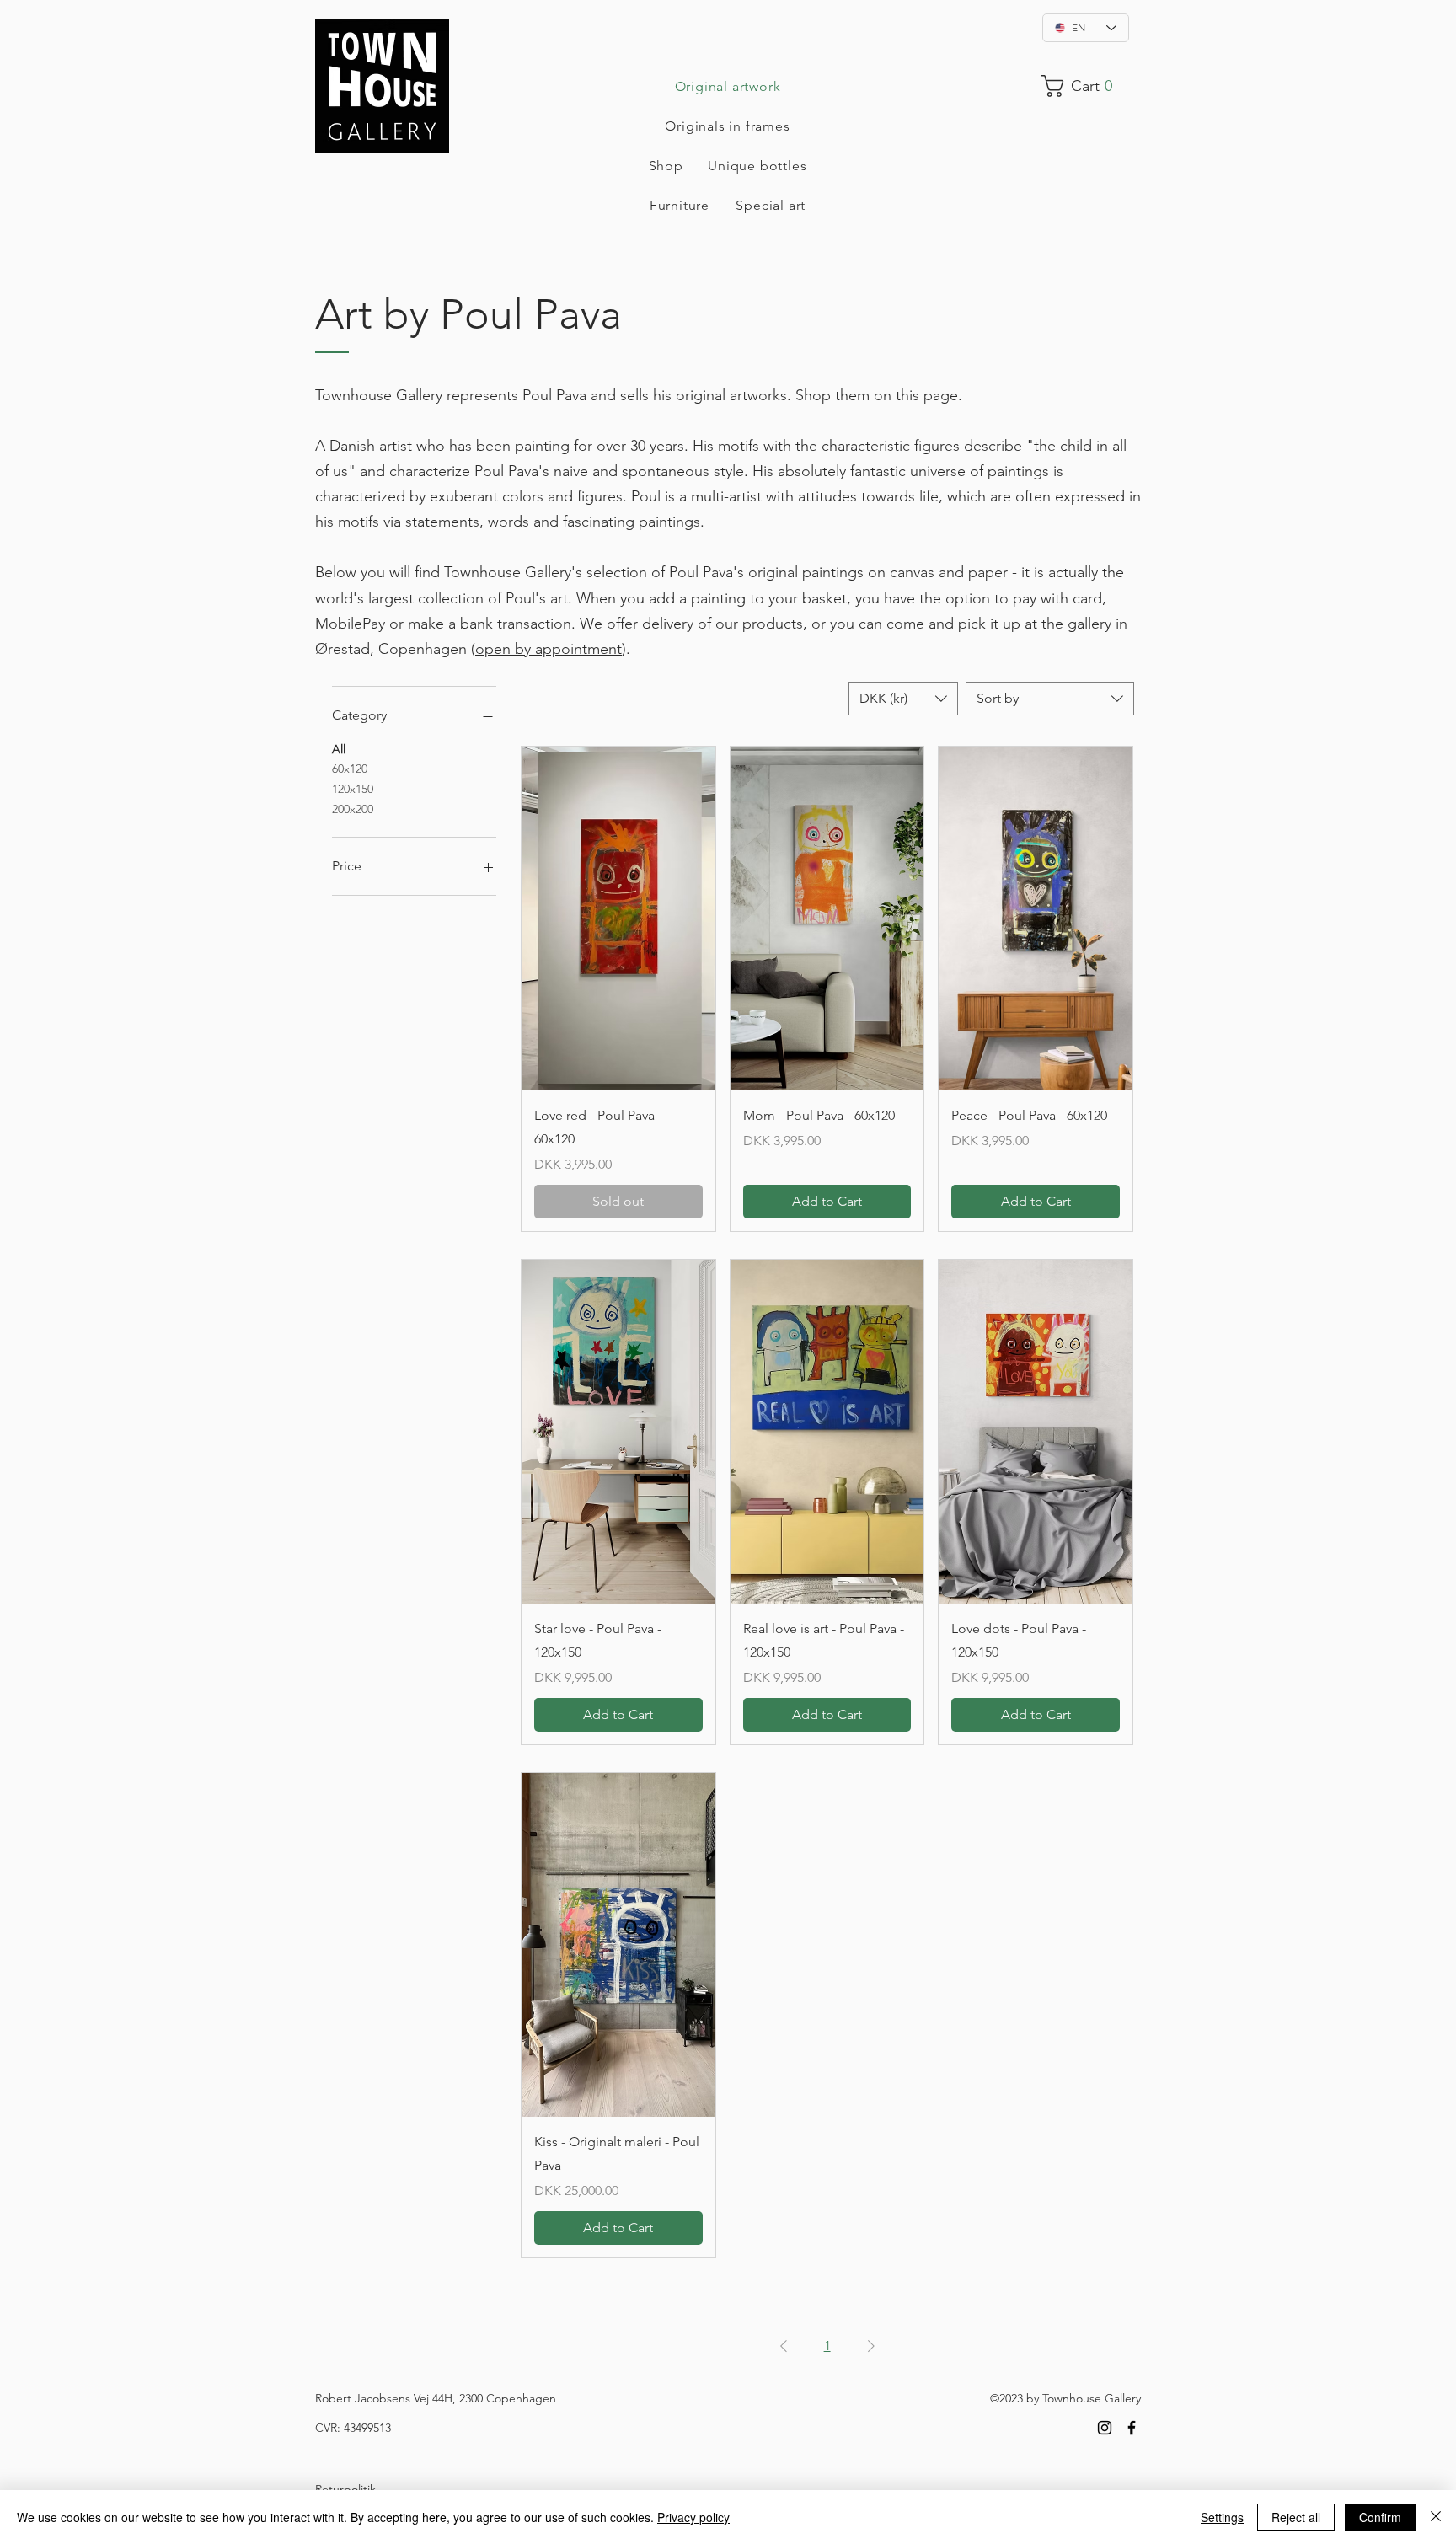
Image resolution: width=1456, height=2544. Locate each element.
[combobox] (1050, 699)
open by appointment (549, 649)
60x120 (350, 769)
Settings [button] (1222, 2517)
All (339, 749)
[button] (903, 699)
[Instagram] (1105, 2428)
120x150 (353, 789)
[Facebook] (1132, 2428)
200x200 (353, 809)
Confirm (1380, 2517)
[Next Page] (871, 2346)
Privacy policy (693, 2517)
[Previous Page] (784, 2346)
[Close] (1436, 2517)
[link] (1085, 86)
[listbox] (903, 699)
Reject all (1296, 2517)
